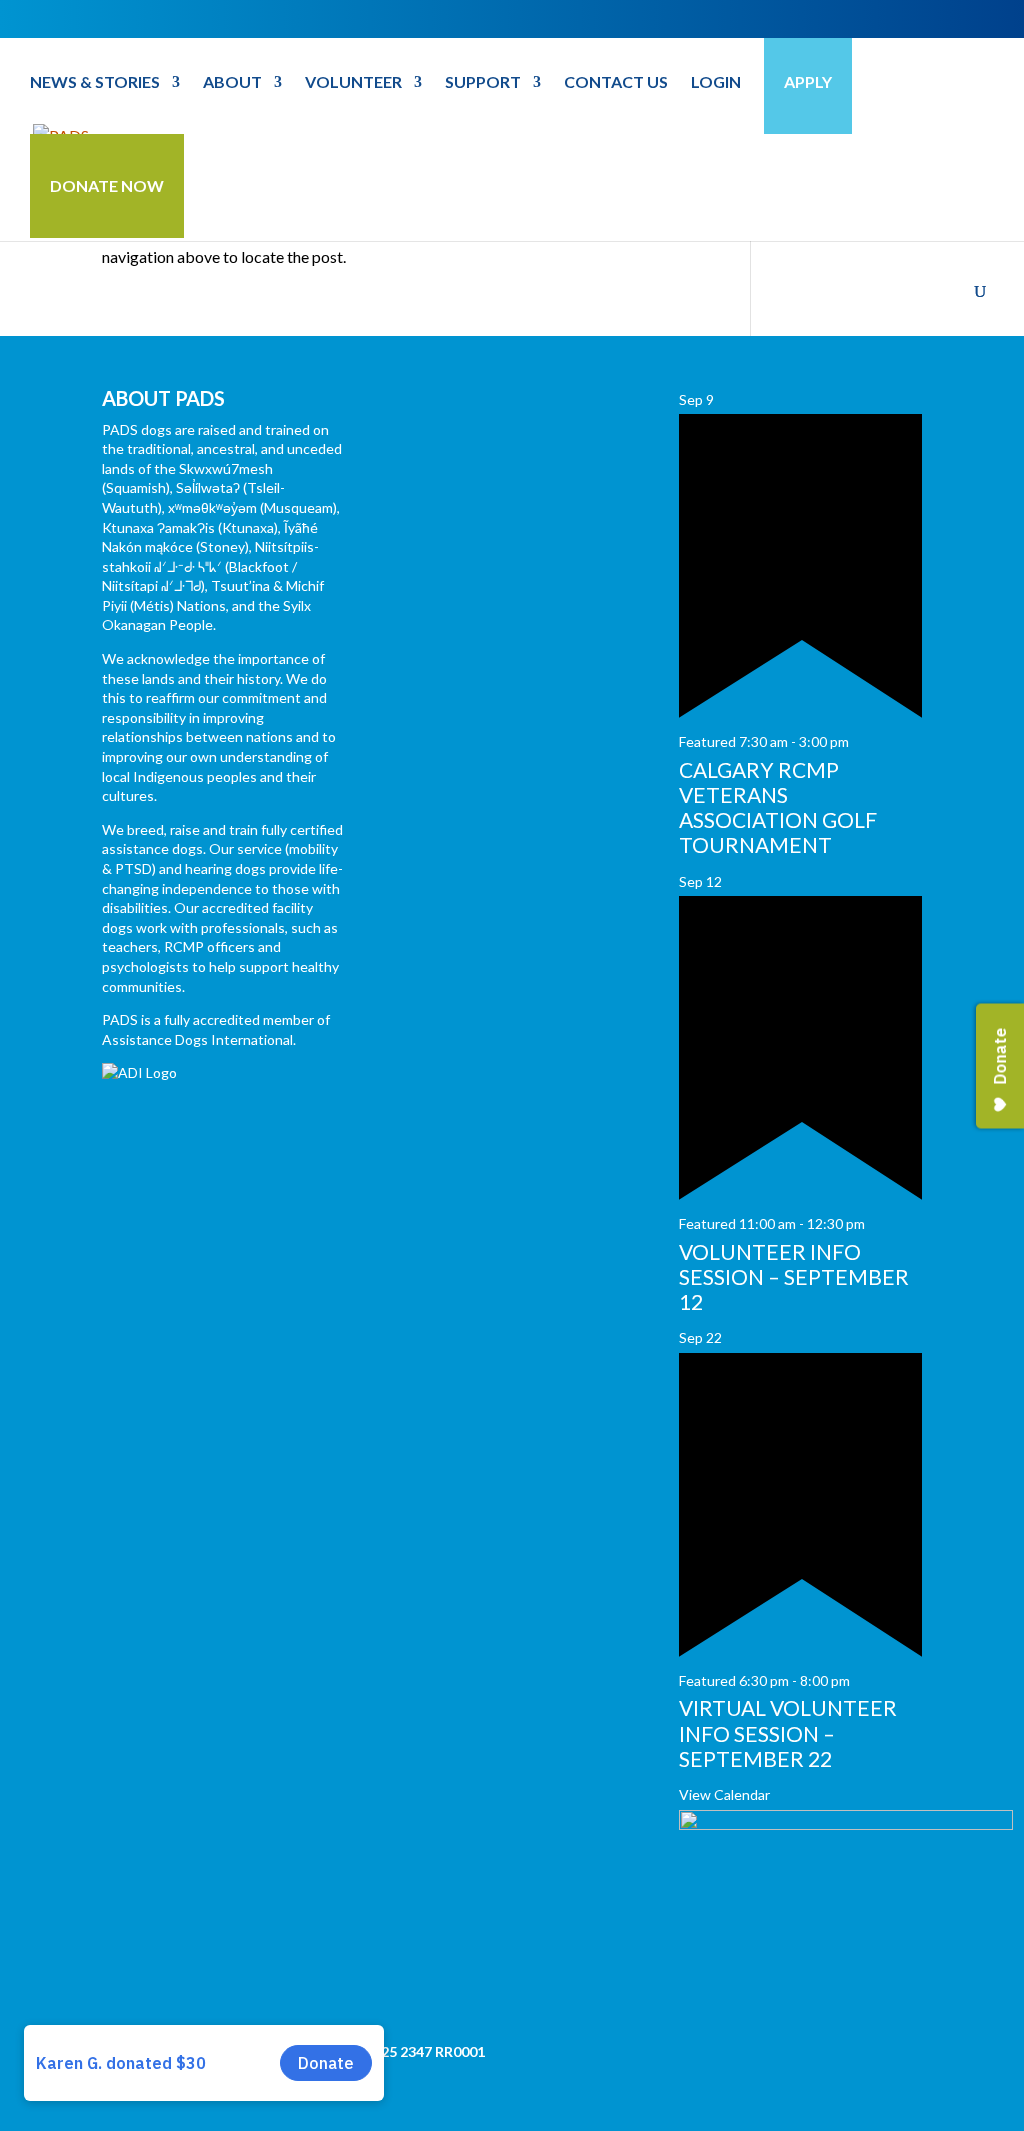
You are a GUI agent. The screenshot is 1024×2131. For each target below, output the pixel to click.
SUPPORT (483, 83)
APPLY (808, 81)
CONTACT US (616, 83)
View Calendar (724, 1794)
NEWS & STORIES (95, 83)
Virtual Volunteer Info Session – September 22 (788, 1732)
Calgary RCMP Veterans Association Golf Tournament (778, 807)
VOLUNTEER (353, 83)
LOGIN (716, 83)
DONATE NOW (107, 185)
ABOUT (232, 83)
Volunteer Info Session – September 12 (794, 1276)
